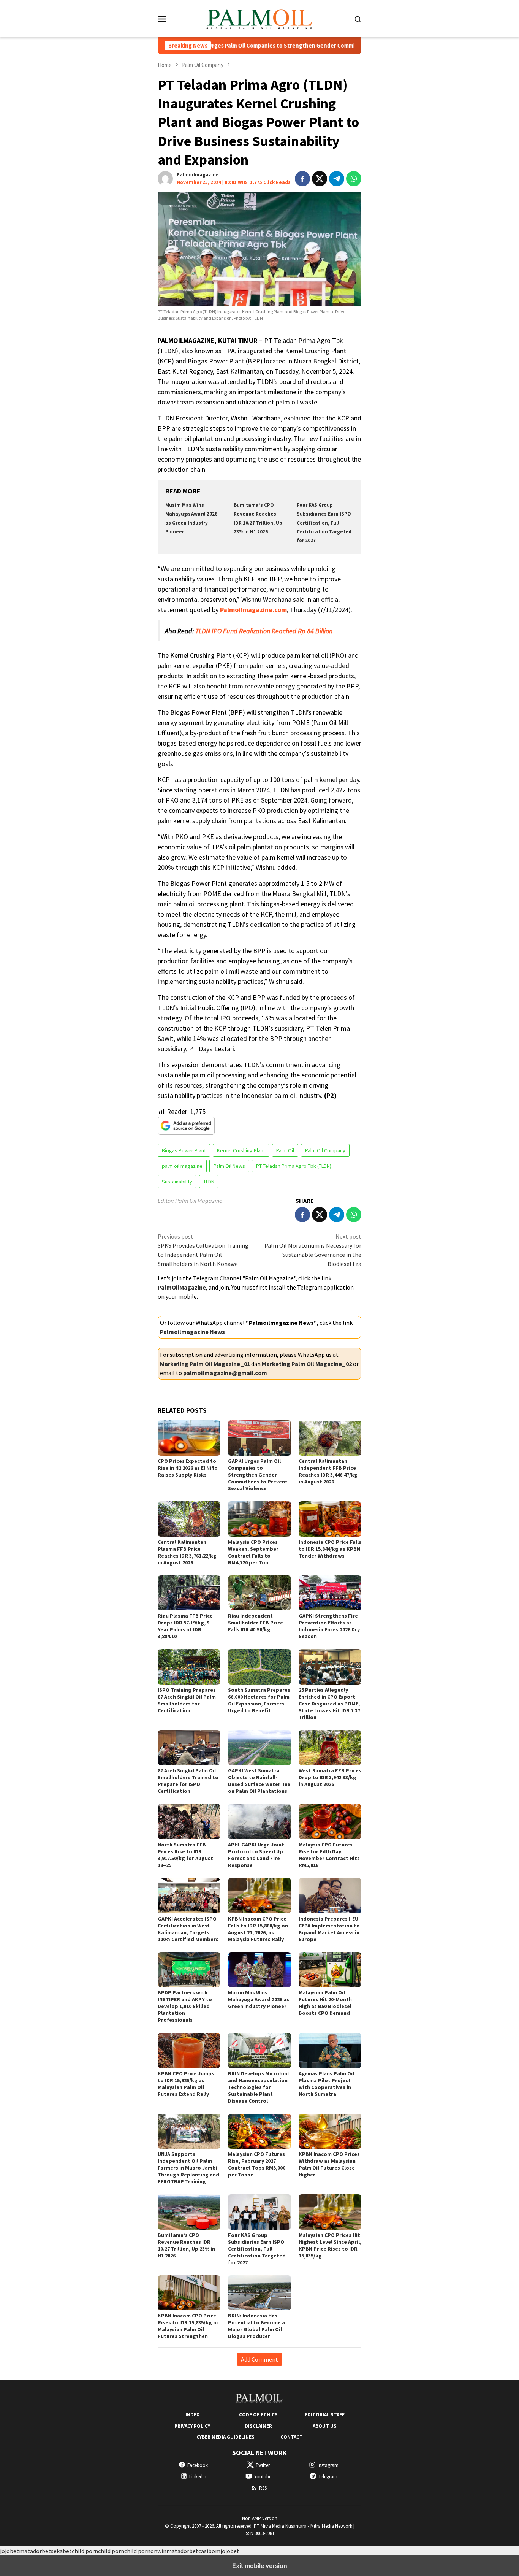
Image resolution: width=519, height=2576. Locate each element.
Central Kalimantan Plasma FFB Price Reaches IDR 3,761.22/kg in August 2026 (187, 1552)
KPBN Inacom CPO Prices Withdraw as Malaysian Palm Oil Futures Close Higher (329, 2164)
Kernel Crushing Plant (241, 1150)
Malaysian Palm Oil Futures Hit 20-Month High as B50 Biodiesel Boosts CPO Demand (325, 2003)
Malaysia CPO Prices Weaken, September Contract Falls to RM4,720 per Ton (253, 1552)
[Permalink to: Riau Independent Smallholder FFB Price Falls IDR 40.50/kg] (259, 1593)
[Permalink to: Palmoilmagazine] (165, 178)
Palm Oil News (229, 1166)
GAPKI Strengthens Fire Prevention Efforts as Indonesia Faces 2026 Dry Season (329, 1626)
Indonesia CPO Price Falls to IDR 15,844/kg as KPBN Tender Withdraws (330, 1549)
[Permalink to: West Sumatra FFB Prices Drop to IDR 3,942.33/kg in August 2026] (330, 1748)
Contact (292, 2437)
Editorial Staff (325, 2415)
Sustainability (177, 1182)
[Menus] (162, 19)
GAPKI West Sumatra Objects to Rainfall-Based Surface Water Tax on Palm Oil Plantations (259, 1781)
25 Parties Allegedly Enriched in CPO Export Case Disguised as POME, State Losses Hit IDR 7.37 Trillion (329, 1704)
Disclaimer (258, 2426)
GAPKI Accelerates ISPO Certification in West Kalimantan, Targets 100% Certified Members (188, 1929)
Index (192, 2415)
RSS (263, 2488)
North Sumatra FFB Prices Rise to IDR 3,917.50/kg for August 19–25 (185, 1855)
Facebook (198, 2465)
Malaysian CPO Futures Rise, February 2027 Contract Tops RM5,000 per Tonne (257, 2164)
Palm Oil (285, 1150)
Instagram (328, 2465)
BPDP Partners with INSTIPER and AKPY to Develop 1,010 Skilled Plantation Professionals (185, 2006)
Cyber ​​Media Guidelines (225, 2437)
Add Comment (259, 2359)
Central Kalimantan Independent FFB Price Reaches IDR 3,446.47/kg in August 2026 (328, 1471)
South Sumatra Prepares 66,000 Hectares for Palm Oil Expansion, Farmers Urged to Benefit (259, 1700)
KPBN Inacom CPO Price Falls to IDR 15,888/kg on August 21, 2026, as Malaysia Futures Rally (258, 1929)
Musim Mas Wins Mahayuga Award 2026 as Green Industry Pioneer (259, 1999)
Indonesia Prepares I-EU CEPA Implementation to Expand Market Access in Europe (329, 1929)
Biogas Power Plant (184, 1150)
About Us (325, 2426)
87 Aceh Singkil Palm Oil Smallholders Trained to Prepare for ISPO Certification (188, 1781)
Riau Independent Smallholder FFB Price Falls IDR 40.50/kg (256, 1623)
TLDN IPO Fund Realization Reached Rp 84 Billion (264, 631)
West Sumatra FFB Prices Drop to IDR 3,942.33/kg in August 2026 (330, 1777)
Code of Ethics (258, 2415)
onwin (158, 2551)
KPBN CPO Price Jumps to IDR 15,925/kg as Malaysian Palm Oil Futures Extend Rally (186, 2084)
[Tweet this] (320, 179)
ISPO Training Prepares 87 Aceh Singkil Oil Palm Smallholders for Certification (187, 1700)
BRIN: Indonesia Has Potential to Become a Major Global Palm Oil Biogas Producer (256, 2326)
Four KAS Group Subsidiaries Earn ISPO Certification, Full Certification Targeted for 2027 (324, 523)
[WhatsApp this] (354, 179)
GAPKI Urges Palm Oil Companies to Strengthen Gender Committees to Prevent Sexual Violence (254, 46)
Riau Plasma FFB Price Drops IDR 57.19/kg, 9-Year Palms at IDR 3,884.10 (185, 1626)
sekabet (61, 2551)
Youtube (263, 2477)
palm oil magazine (182, 1166)
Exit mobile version (260, 2566)
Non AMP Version (260, 2518)
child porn (85, 2551)
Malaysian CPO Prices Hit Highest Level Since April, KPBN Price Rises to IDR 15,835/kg (330, 2245)
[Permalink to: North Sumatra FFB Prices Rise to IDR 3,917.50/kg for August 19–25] (189, 1822)
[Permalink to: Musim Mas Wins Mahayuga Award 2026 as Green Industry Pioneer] (259, 1970)
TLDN (209, 1182)
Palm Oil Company (325, 1150)
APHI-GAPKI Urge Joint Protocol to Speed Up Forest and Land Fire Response (256, 1855)
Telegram (328, 2477)
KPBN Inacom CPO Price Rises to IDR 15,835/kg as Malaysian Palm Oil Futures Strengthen (188, 2326)
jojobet (9, 2551)
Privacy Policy (192, 2426)
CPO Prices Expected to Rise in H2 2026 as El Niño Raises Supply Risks (188, 1468)
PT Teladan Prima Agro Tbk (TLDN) (294, 1166)
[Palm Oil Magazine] (260, 18)
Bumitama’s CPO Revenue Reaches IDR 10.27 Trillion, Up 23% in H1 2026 (186, 2245)
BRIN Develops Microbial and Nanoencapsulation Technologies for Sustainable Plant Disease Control (258, 2087)
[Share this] (302, 179)
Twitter (263, 2465)
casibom (209, 2551)
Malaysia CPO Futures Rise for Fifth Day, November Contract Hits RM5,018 (329, 1855)
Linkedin (198, 2477)
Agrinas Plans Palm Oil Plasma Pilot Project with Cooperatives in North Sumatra (326, 2084)
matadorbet (35, 2551)
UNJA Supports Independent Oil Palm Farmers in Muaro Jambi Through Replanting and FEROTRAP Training (188, 2168)
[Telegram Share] (337, 179)
